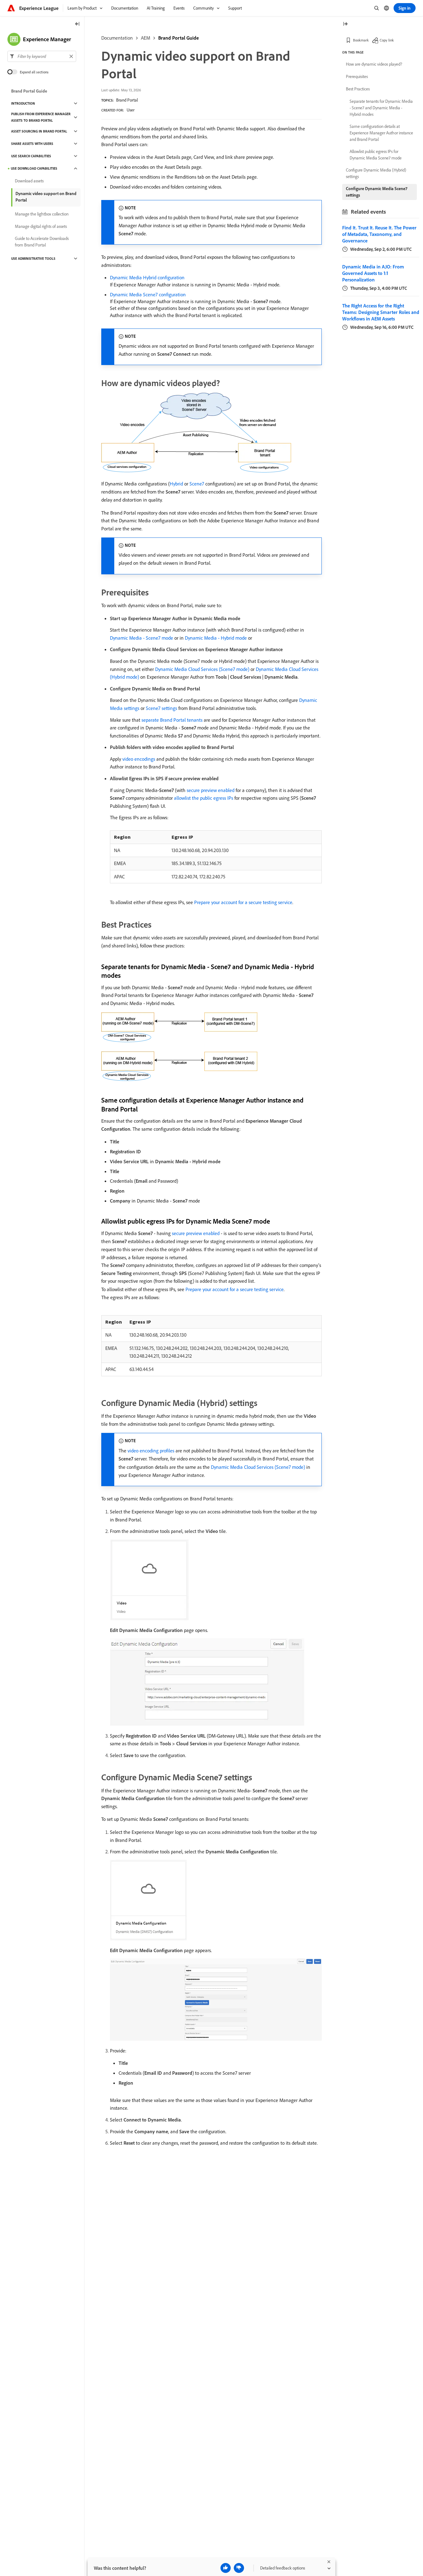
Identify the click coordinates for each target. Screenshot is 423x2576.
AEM (146, 38)
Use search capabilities (31, 156)
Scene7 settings (161, 708)
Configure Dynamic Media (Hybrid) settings (376, 173)
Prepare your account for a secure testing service (243, 902)
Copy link (387, 40)
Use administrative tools (33, 259)
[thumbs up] (226, 2568)
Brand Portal (127, 100)
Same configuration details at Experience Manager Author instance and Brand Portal (381, 133)
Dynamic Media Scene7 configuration (148, 294)
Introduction (23, 103)
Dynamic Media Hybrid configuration (147, 277)
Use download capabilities (34, 168)
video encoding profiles (151, 1451)
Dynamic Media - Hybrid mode (216, 638)
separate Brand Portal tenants (172, 720)
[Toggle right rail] (345, 24)
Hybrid (176, 484)
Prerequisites (357, 76)
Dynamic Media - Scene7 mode (142, 638)
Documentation (117, 38)
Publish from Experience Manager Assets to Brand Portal (41, 117)
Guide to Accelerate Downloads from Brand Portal (42, 242)
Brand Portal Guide (179, 38)
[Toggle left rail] (77, 24)
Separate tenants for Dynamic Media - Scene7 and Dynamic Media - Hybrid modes (381, 108)
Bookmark (361, 40)
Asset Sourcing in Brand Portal (39, 131)
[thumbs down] (239, 2568)
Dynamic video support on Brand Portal (46, 197)
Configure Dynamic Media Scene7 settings (377, 192)
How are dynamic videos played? (374, 64)
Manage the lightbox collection (42, 214)
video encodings (139, 759)
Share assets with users (32, 144)
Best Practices (358, 89)
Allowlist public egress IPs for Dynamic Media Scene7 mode (376, 155)
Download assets (29, 181)
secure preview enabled (211, 790)
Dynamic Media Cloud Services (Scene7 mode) (202, 669)
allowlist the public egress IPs (204, 798)
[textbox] (42, 56)
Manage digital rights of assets (41, 226)
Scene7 (197, 484)
